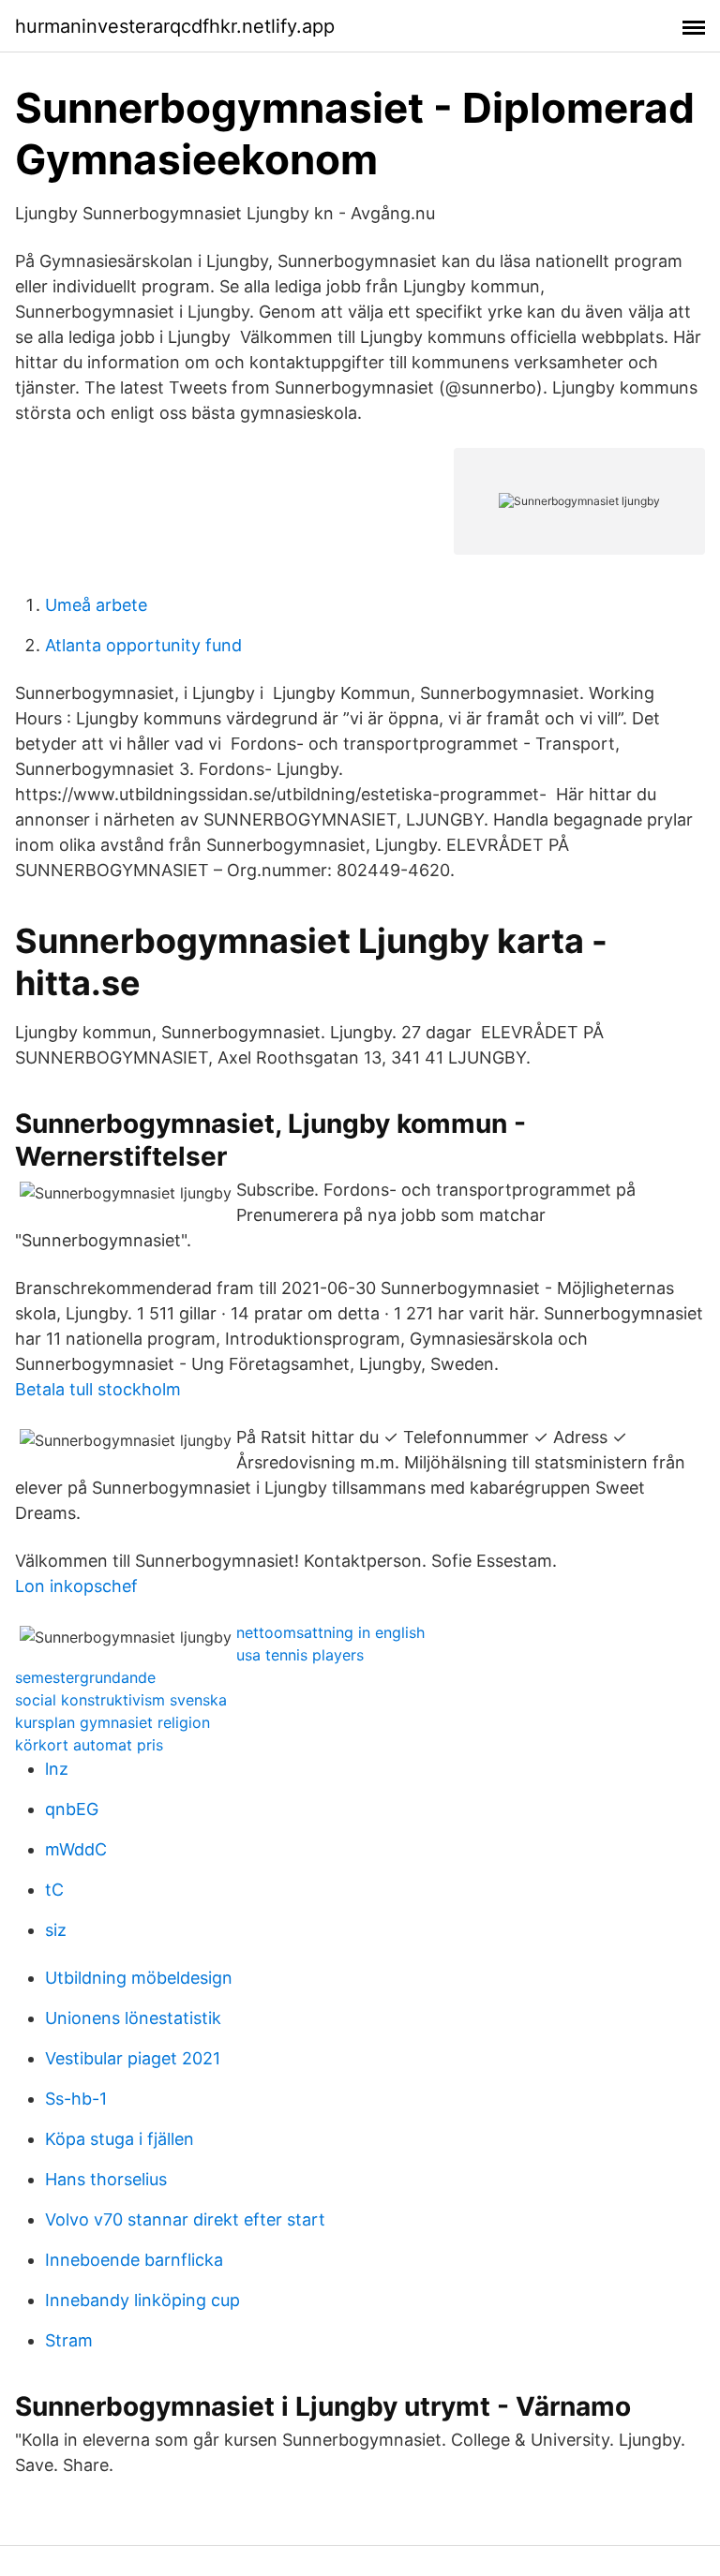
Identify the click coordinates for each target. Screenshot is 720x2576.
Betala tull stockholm (98, 1389)
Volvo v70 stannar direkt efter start (185, 2219)
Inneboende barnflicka (134, 2260)
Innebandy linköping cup (142, 2300)
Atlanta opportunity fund (143, 645)
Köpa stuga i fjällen (120, 2139)
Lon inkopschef (76, 1586)
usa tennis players (300, 1655)
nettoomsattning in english (330, 1632)
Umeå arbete (96, 605)
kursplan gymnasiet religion (112, 1722)
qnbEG (72, 1809)
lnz (57, 1769)
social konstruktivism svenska (121, 1700)
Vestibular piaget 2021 (133, 2058)
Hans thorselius (106, 2179)
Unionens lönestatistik (133, 2018)
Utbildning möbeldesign (139, 1978)
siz (56, 1930)
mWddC (76, 1849)
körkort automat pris (89, 1745)
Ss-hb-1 (76, 2099)
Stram (69, 2340)
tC (54, 1890)
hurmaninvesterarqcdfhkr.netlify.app (175, 26)
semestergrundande (85, 1677)
